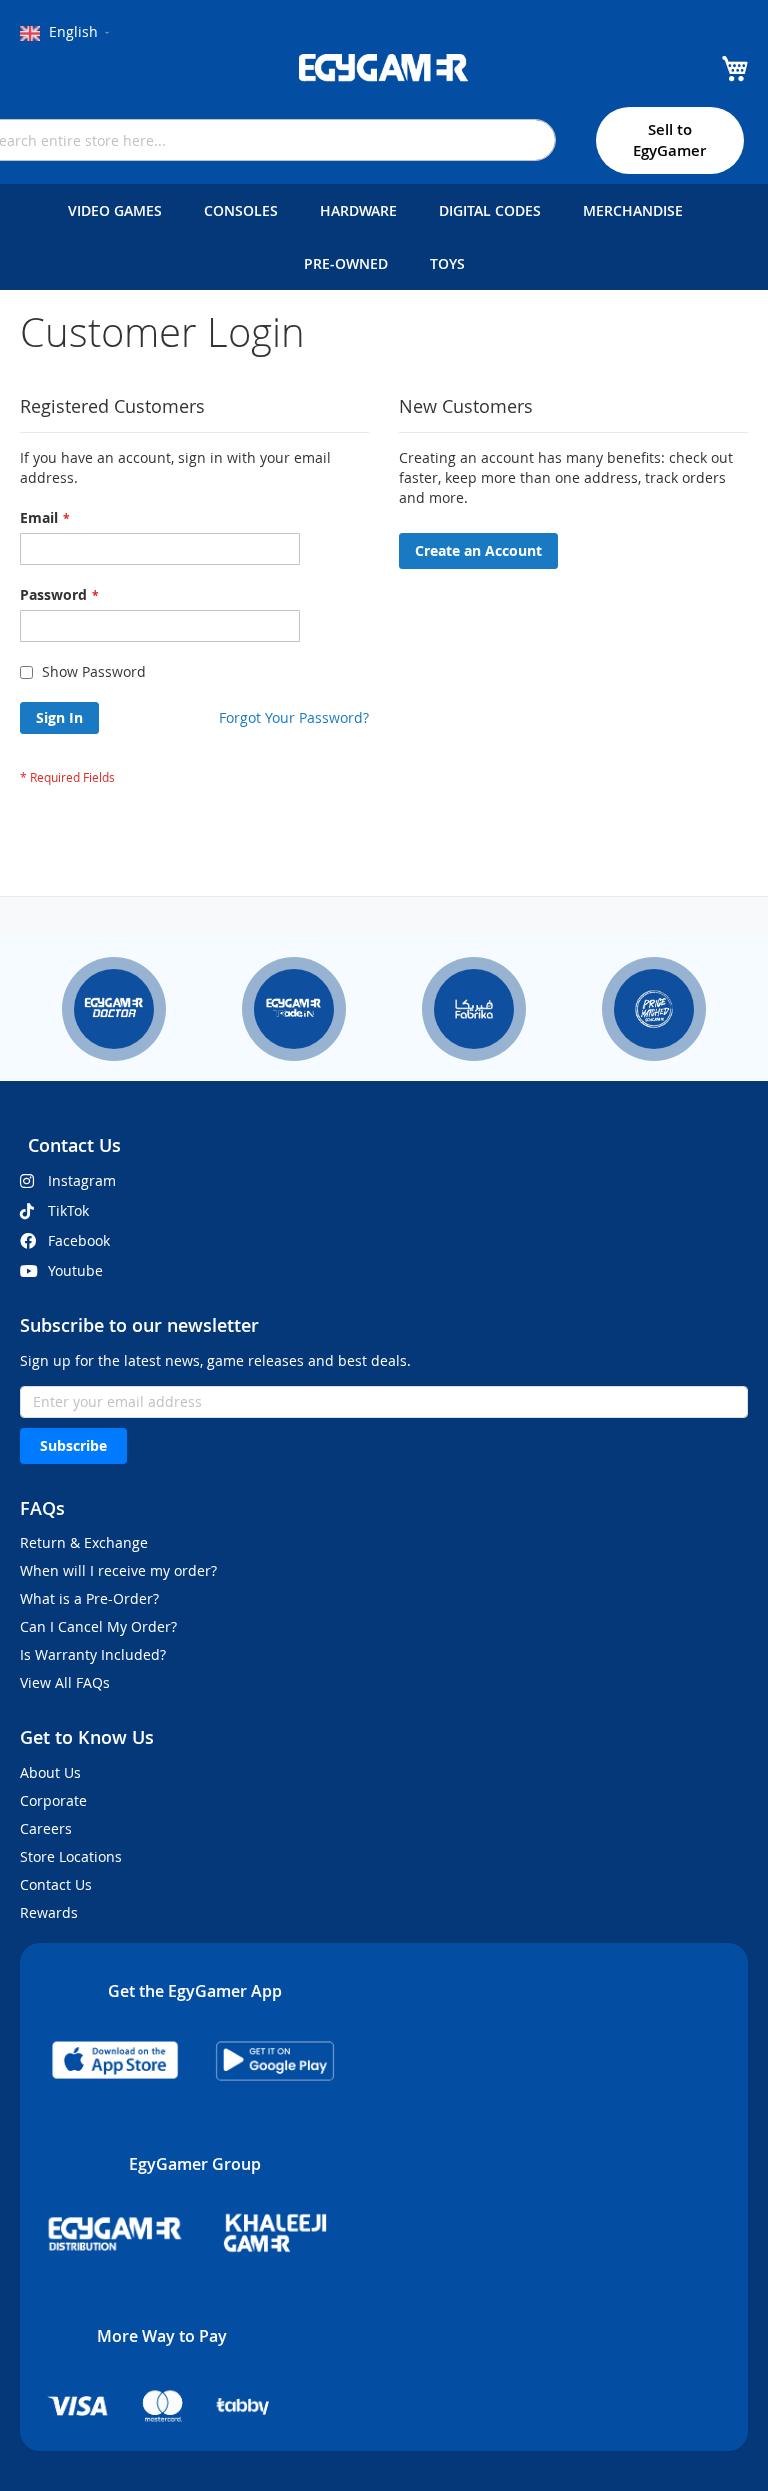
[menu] (384, 237)
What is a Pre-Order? (89, 1598)
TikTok (68, 1210)
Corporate (53, 1800)
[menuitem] (119, 210)
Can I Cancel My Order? (98, 1626)
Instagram (82, 1180)
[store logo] (384, 68)
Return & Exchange (84, 1542)
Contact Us (56, 1884)
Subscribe (73, 1445)
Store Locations (71, 1856)
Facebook (79, 1240)
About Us (50, 1772)
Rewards (49, 1912)
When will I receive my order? (118, 1570)
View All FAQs (65, 1682)
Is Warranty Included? (93, 1654)
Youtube (75, 1270)
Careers (46, 1828)
